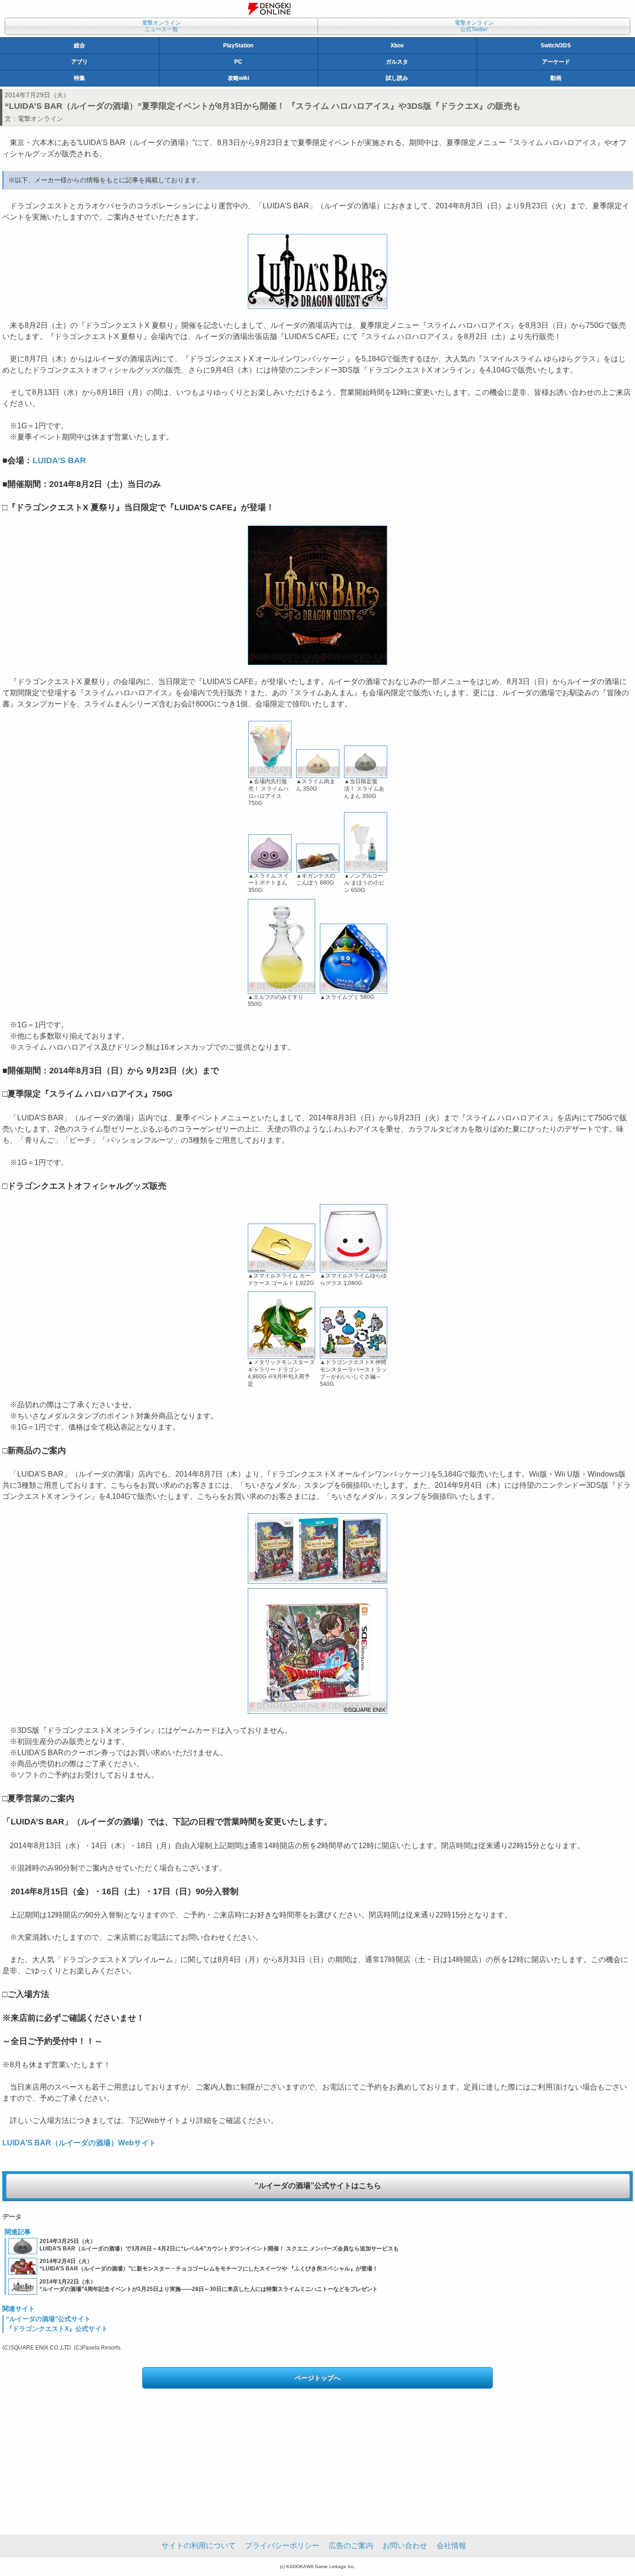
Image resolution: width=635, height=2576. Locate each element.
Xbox (397, 46)
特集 (79, 78)
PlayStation (238, 46)
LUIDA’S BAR (59, 460)
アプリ (79, 62)
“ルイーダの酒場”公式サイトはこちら (318, 2186)
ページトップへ (317, 2378)
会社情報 (451, 2546)
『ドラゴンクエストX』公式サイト (57, 2329)
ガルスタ (397, 62)
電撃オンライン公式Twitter (474, 26)
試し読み (397, 78)
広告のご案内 (351, 2546)
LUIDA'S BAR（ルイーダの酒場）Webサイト (79, 2143)
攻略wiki (238, 78)
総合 (79, 46)
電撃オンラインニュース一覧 (161, 26)
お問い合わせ (405, 2546)
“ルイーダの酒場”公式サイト (48, 2319)
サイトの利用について (198, 2546)
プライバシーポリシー (282, 2546)
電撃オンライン (40, 119)
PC (238, 62)
